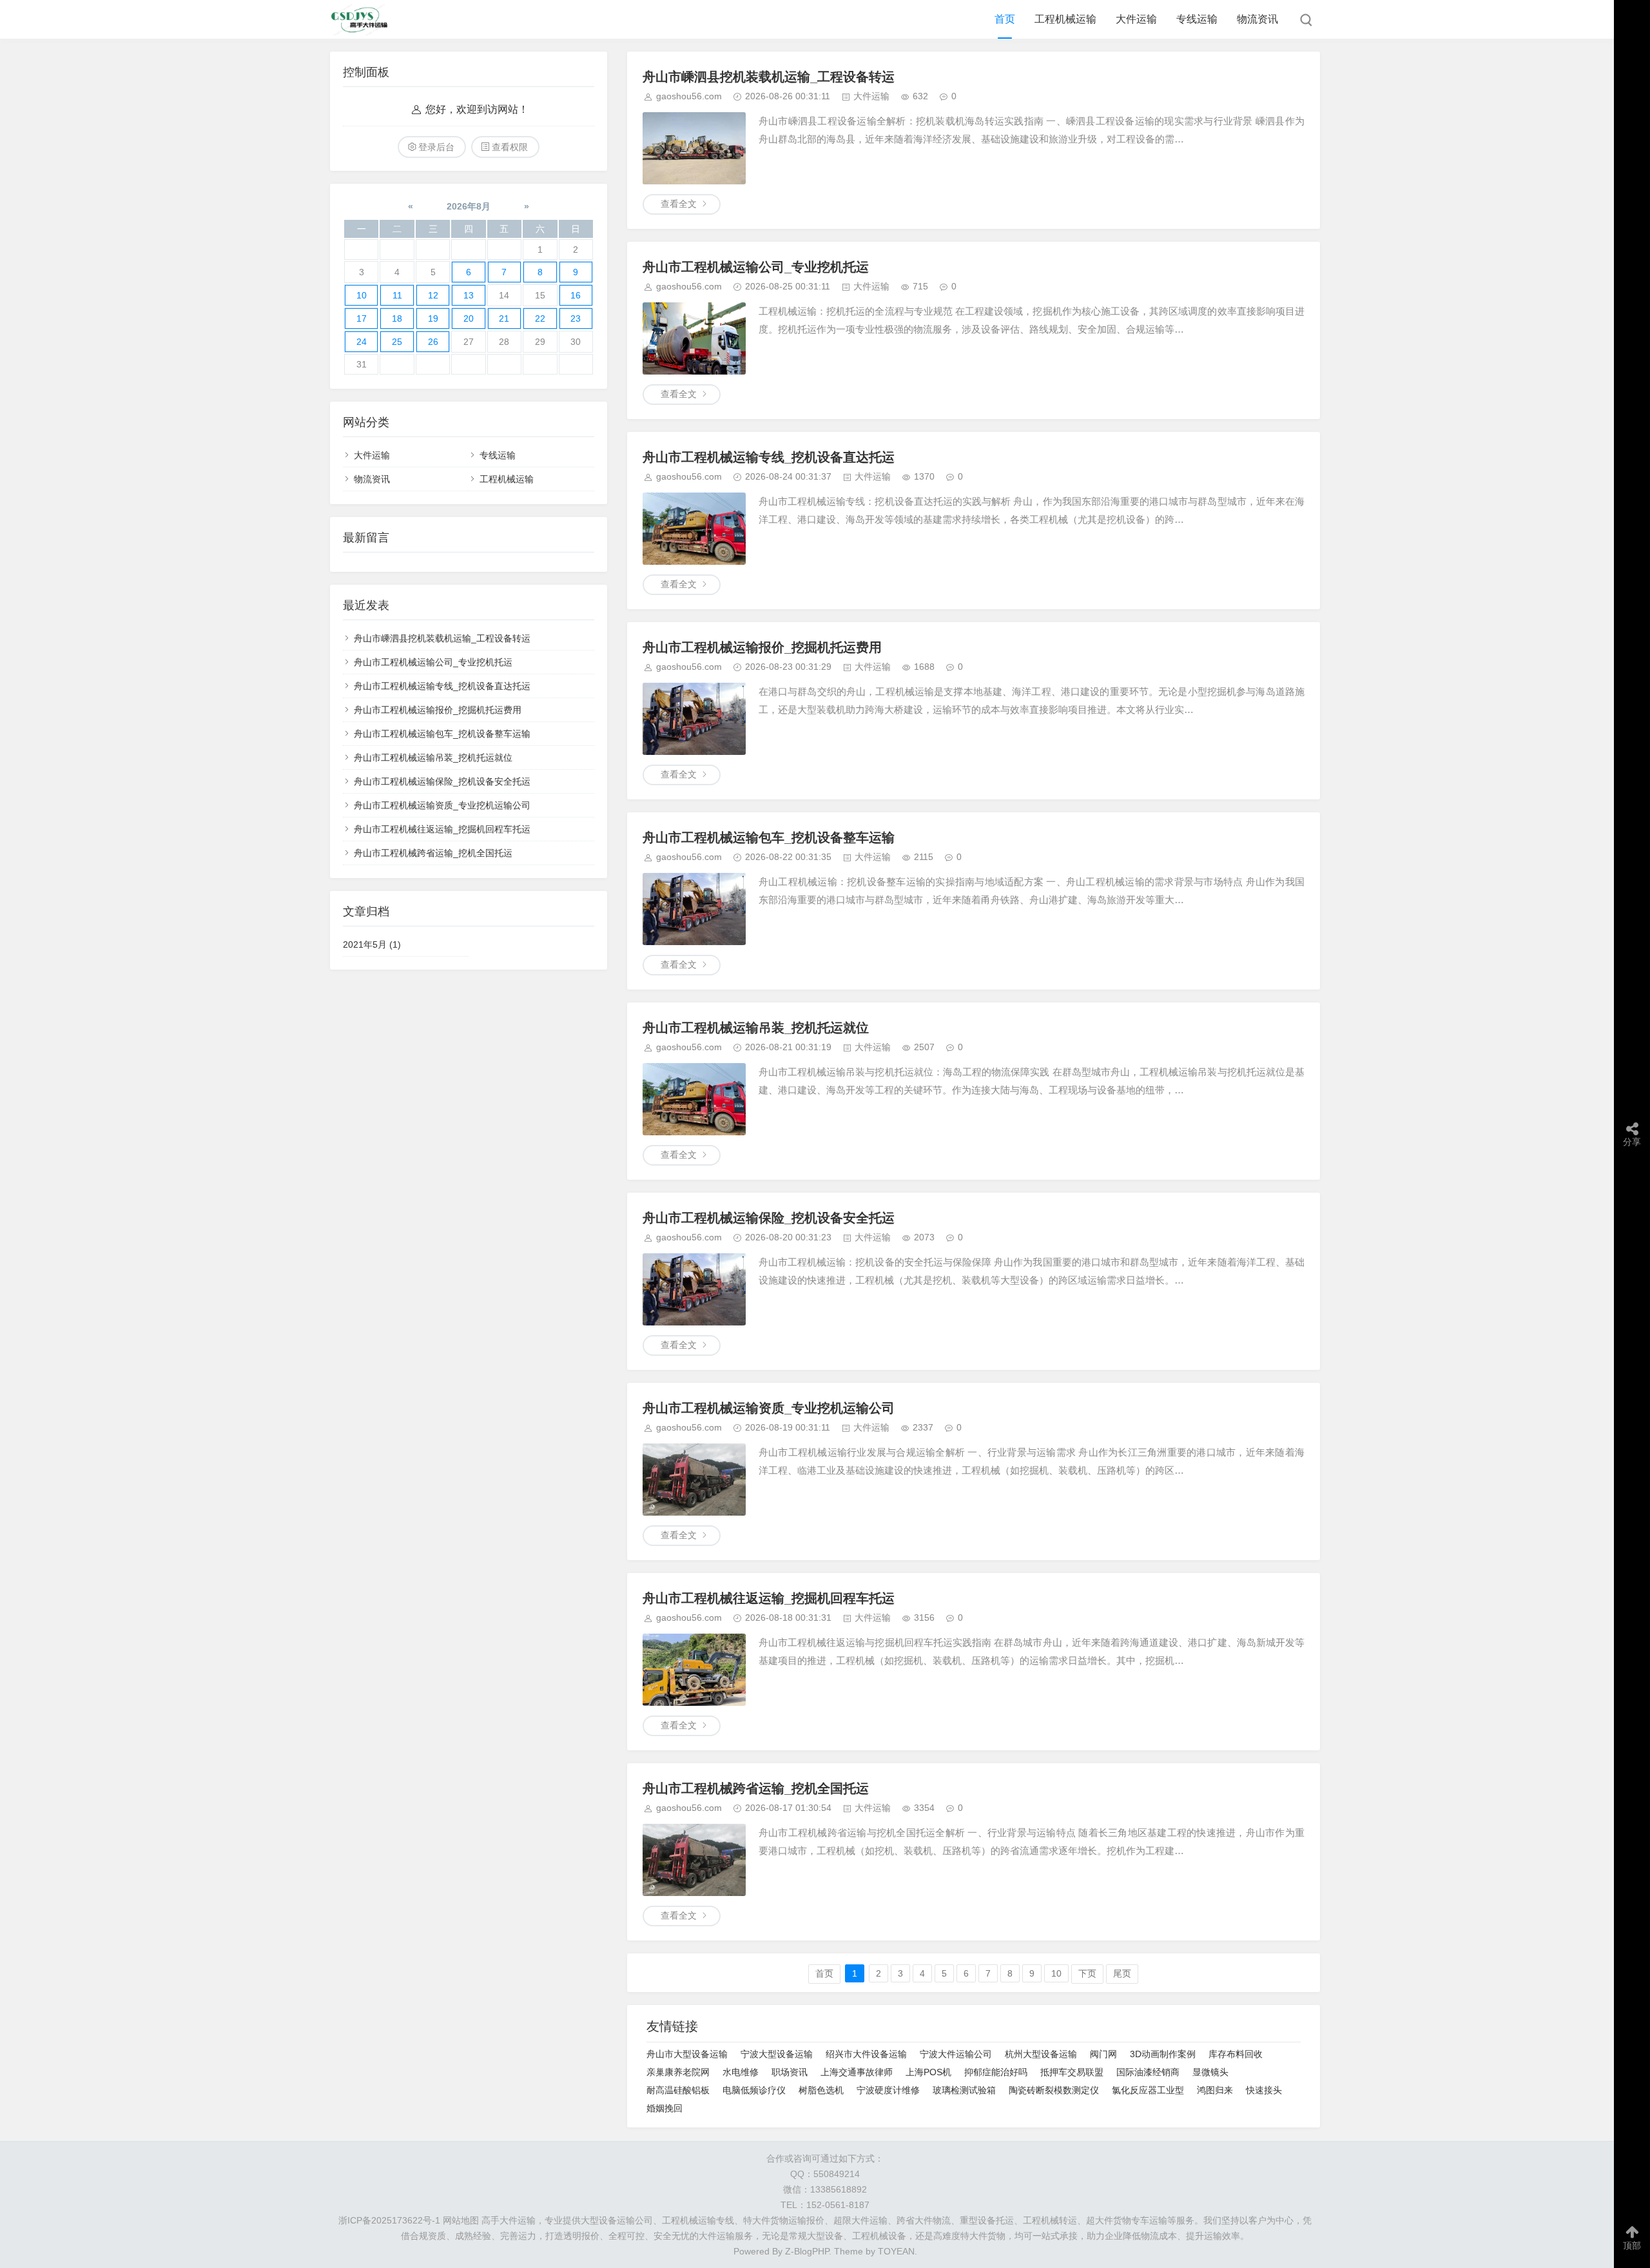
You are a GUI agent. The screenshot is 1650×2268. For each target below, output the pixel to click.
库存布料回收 (1236, 2054)
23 (576, 318)
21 (504, 318)
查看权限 (510, 147)
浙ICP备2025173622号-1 (389, 2220)
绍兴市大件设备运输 (866, 2054)
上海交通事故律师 (857, 2072)
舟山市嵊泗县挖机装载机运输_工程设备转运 (769, 77)
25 (397, 342)
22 (540, 318)
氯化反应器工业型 (1148, 2090)
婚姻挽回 (665, 2108)
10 (1056, 1973)
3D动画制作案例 (1163, 2054)
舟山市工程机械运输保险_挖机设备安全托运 (769, 1218)
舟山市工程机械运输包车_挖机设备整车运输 (769, 837)
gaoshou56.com (689, 96)
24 (362, 342)
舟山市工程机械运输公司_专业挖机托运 (756, 267)
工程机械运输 (1065, 19)
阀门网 (1103, 2054)
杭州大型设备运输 (1041, 2054)
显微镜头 (1210, 2072)
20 (469, 318)
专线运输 (1197, 19)
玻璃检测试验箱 (964, 2090)
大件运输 (1136, 19)
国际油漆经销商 (1148, 2072)
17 (362, 318)
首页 (1005, 19)
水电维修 (741, 2072)
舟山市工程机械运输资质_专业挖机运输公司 (769, 1408)
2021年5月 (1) (372, 944)
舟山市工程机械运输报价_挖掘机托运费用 (762, 647)
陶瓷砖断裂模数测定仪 (1054, 2090)
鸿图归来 (1215, 2090)
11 (397, 295)
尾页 (1122, 1973)
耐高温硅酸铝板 (678, 2090)
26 (433, 342)
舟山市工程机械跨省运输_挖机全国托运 (756, 1788)
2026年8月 (469, 206)
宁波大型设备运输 (777, 2054)
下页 (1087, 1973)
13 (469, 295)
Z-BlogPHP (807, 2251)
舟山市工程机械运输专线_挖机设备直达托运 (769, 457)
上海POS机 (928, 2072)
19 (433, 318)
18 (397, 318)
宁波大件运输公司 (956, 2054)
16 (576, 295)
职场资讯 (790, 2072)
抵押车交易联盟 (1072, 2072)
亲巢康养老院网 (678, 2072)
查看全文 (679, 204)
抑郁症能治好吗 (996, 2072)
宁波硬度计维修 (888, 2090)
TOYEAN (896, 2251)
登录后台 (436, 147)
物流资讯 (1257, 19)
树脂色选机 (821, 2090)
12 (433, 295)
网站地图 (461, 2220)
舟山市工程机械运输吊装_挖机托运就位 (756, 1028)
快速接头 (1264, 2090)
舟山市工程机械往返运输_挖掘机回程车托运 (769, 1598)
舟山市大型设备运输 (687, 2054)
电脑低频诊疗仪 (754, 2090)
